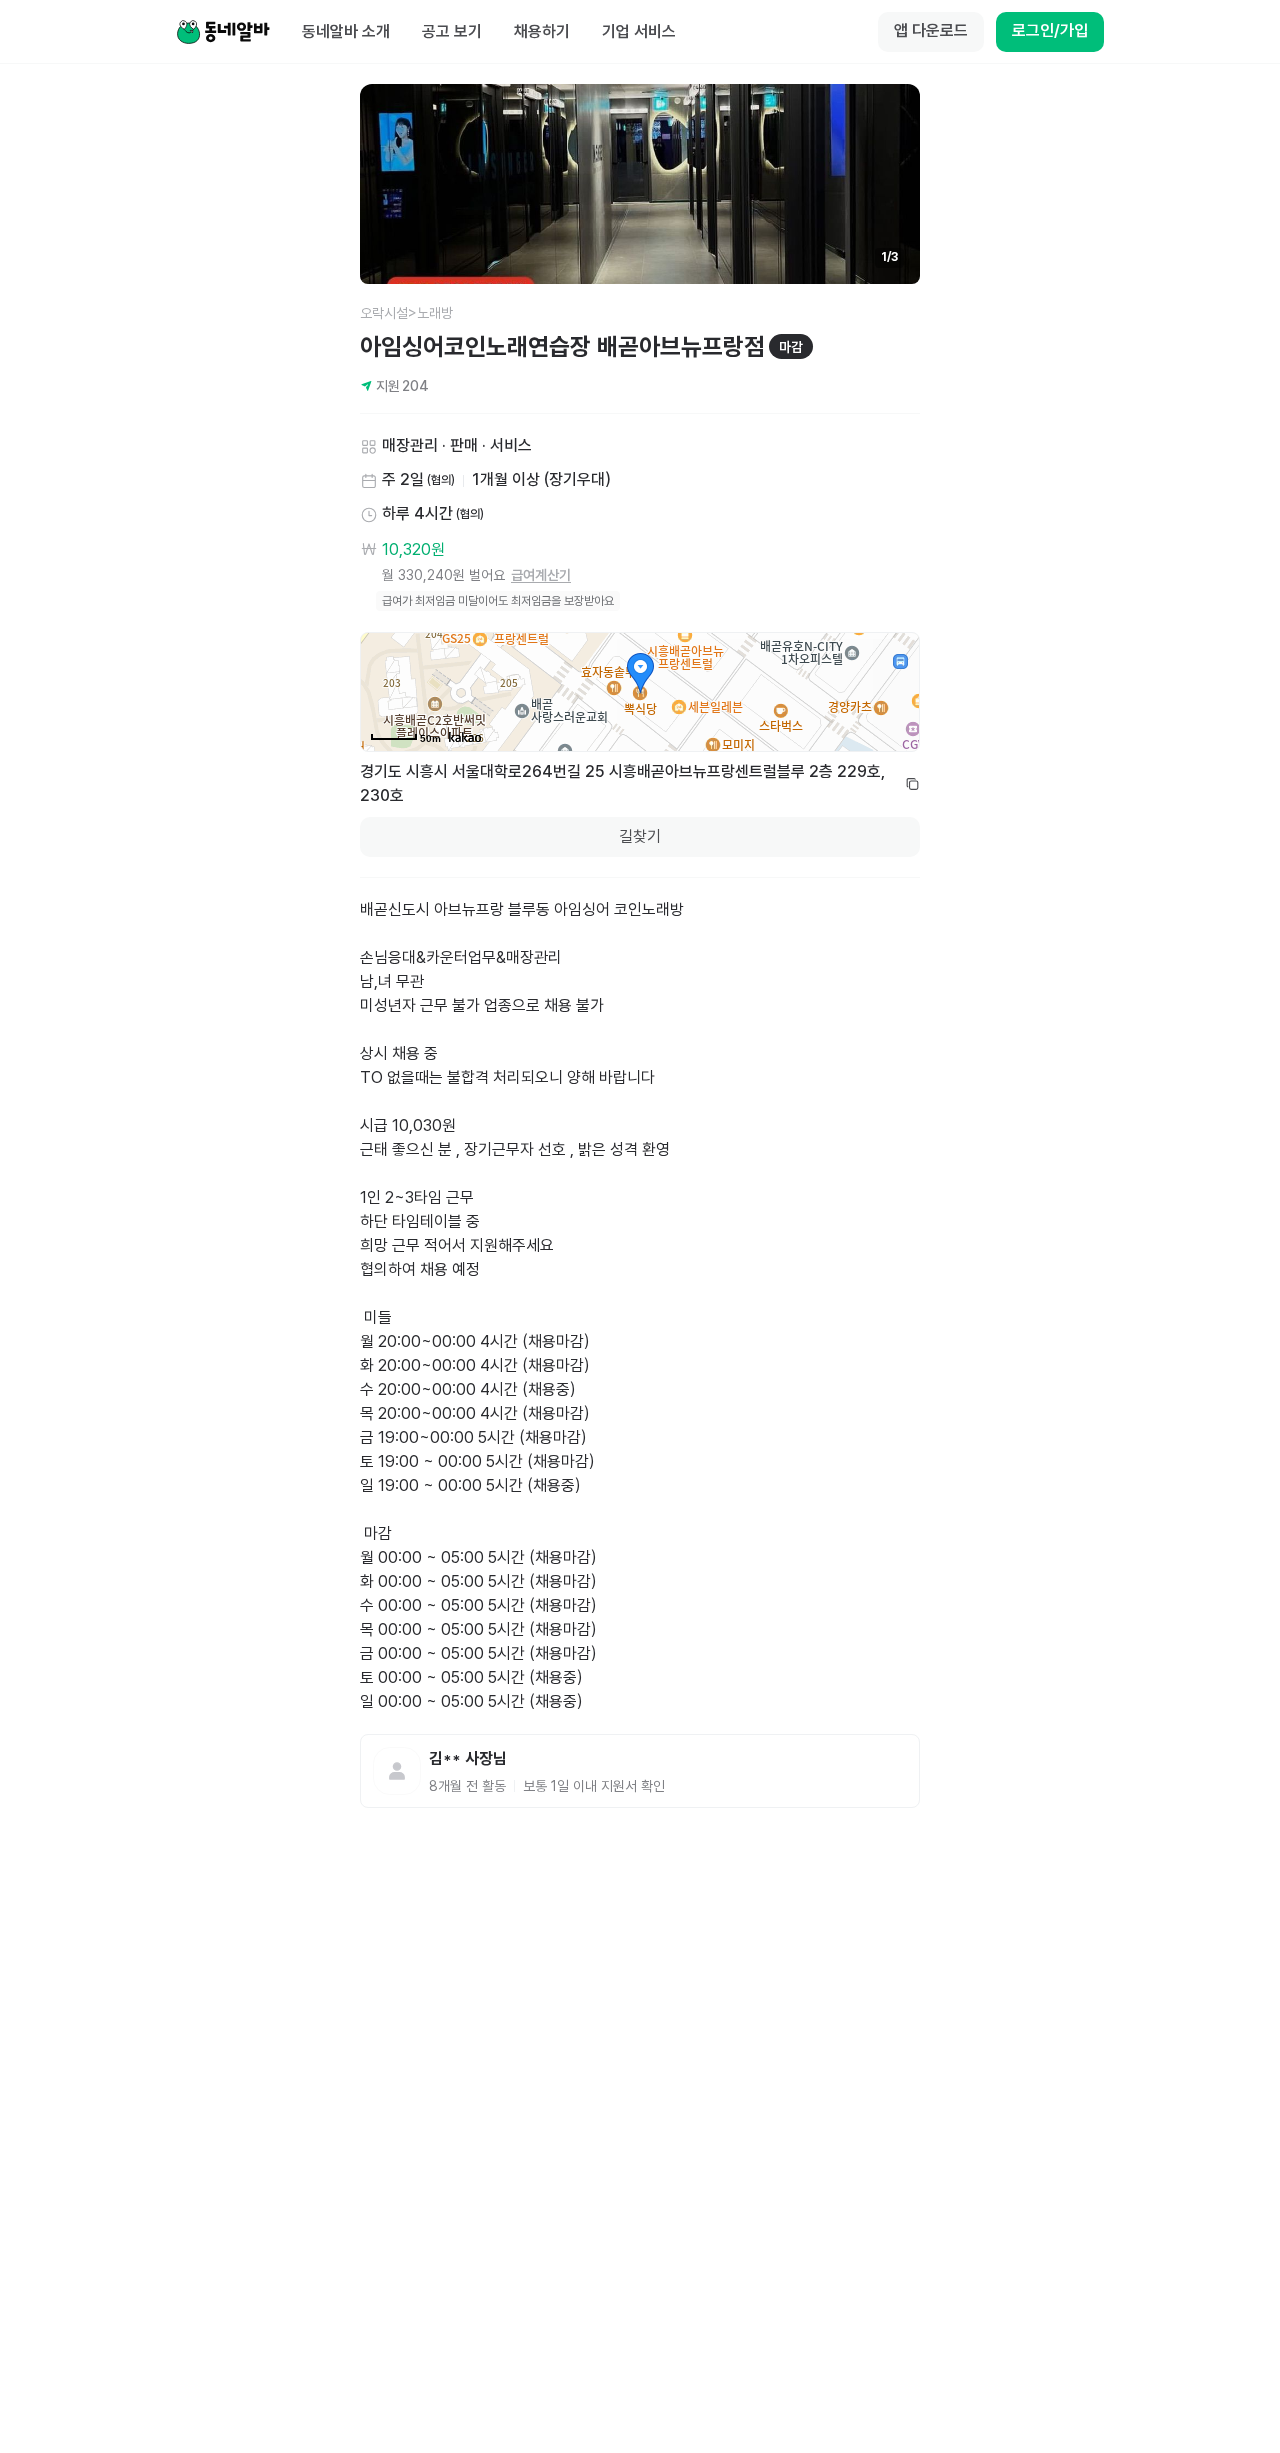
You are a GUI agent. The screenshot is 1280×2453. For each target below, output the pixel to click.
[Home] (223, 32)
